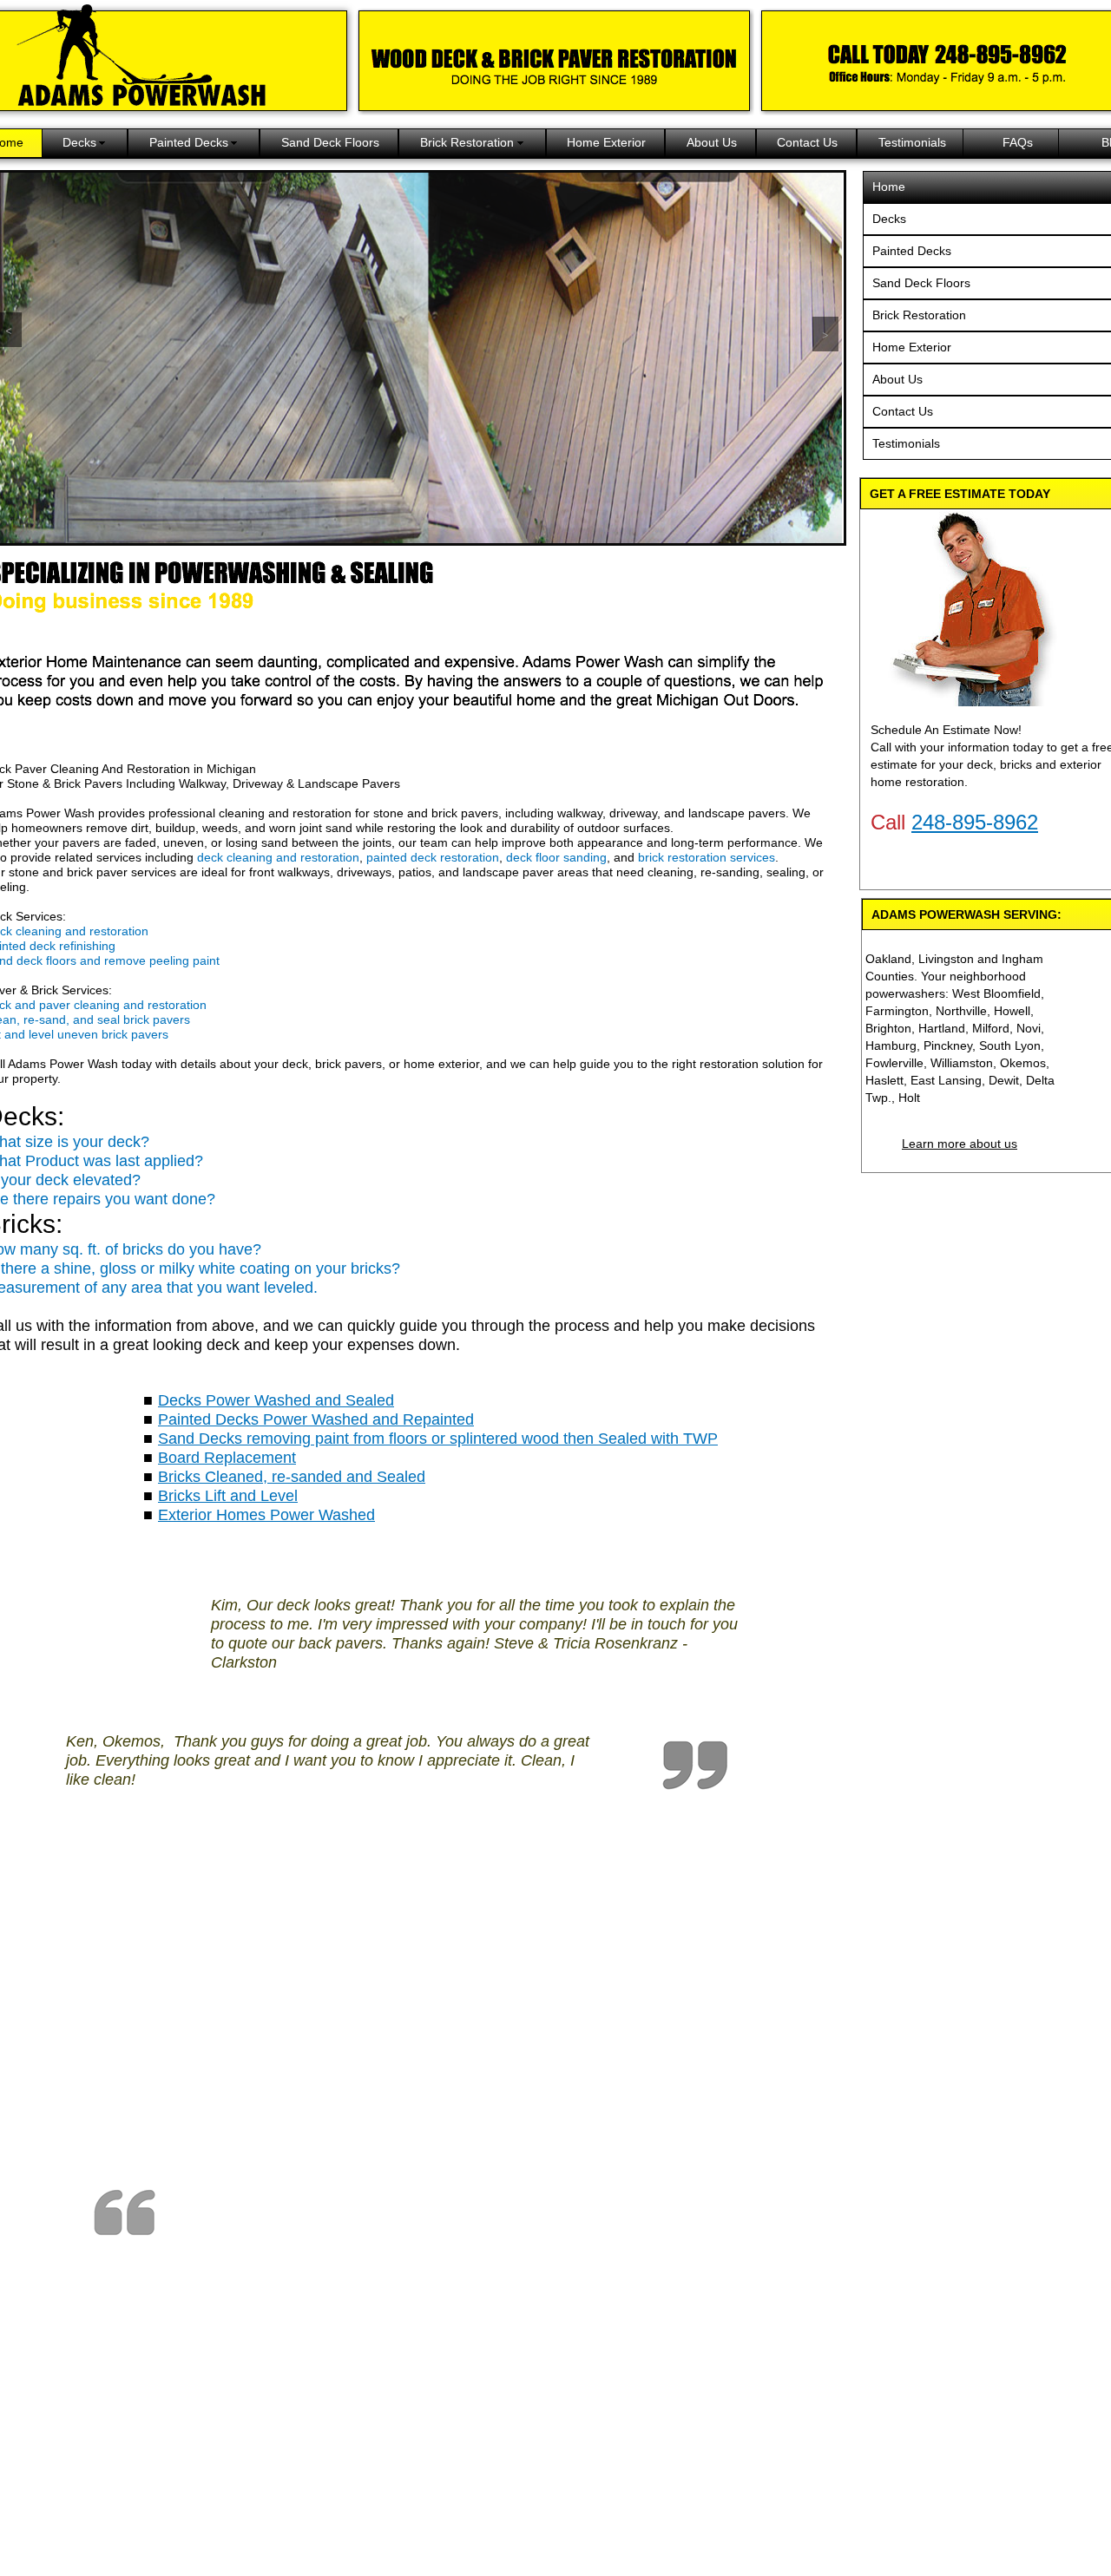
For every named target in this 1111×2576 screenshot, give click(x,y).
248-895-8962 (975, 822)
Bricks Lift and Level (228, 1496)
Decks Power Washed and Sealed (276, 1400)
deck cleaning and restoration (278, 857)
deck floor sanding (556, 857)
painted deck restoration (433, 857)
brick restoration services (707, 857)
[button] (825, 334)
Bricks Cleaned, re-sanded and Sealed (292, 1477)
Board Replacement (227, 1458)
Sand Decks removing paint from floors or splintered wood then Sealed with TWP (438, 1439)
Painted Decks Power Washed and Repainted (316, 1419)
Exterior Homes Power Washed (266, 1515)
